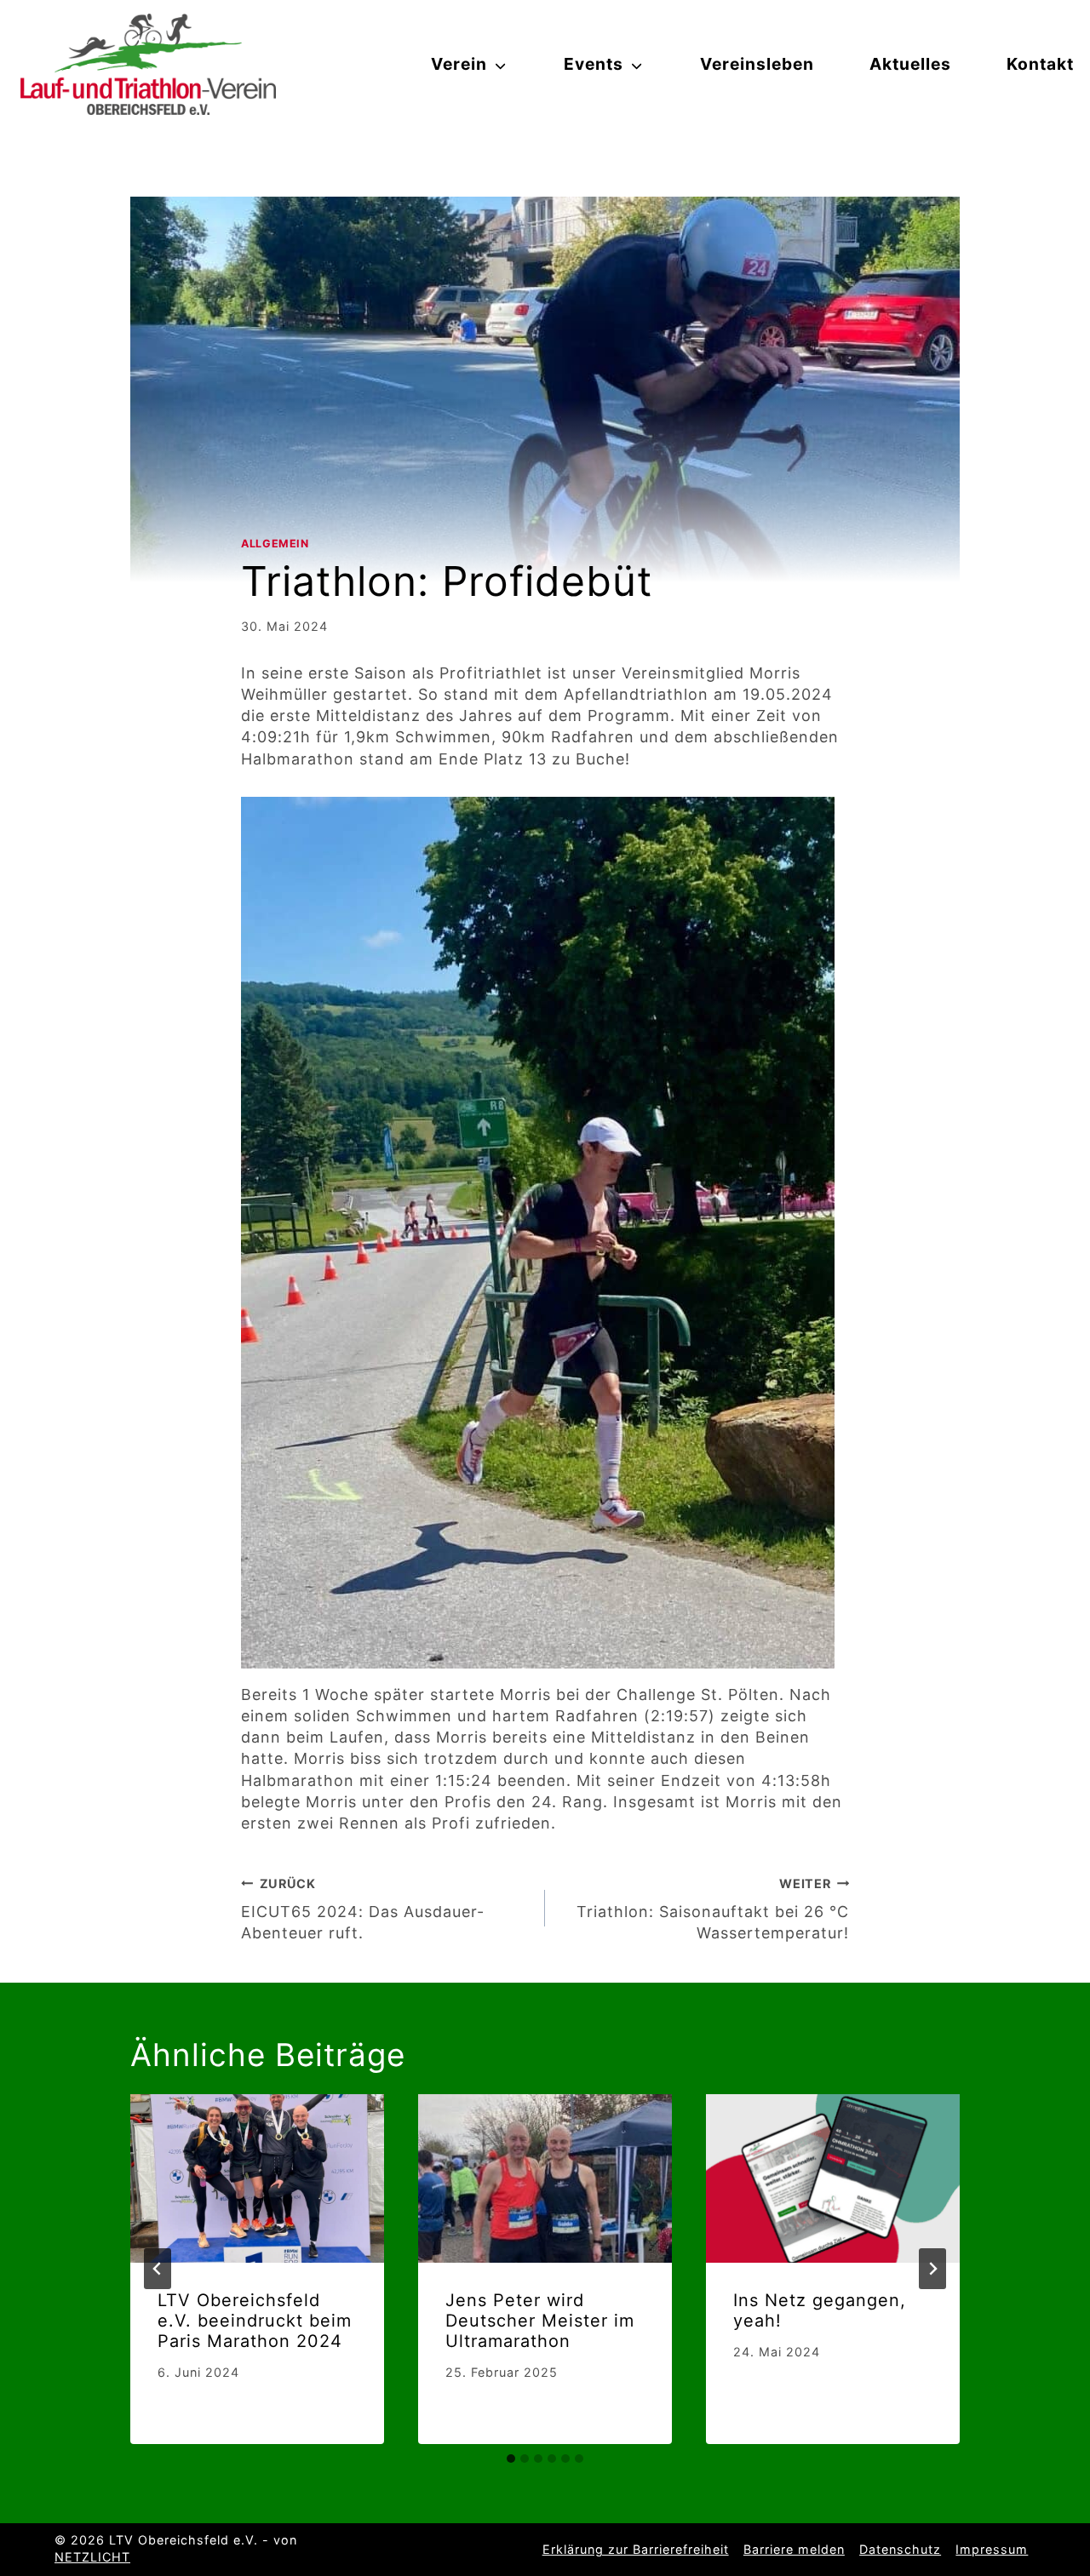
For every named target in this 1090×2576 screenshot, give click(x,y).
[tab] (511, 2459)
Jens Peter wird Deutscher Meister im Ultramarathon (540, 2321)
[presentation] (257, 2179)
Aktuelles (910, 64)
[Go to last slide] (158, 2269)
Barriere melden (794, 2549)
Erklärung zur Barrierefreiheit (636, 2549)
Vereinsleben (757, 64)
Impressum (992, 2549)
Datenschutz (900, 2549)
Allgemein (275, 544)
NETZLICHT (92, 2557)
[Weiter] (932, 2269)
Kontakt (1040, 64)
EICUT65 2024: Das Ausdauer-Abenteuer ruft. (363, 1909)
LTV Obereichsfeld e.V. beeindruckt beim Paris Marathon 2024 (255, 2321)
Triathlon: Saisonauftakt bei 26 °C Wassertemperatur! (713, 1909)
